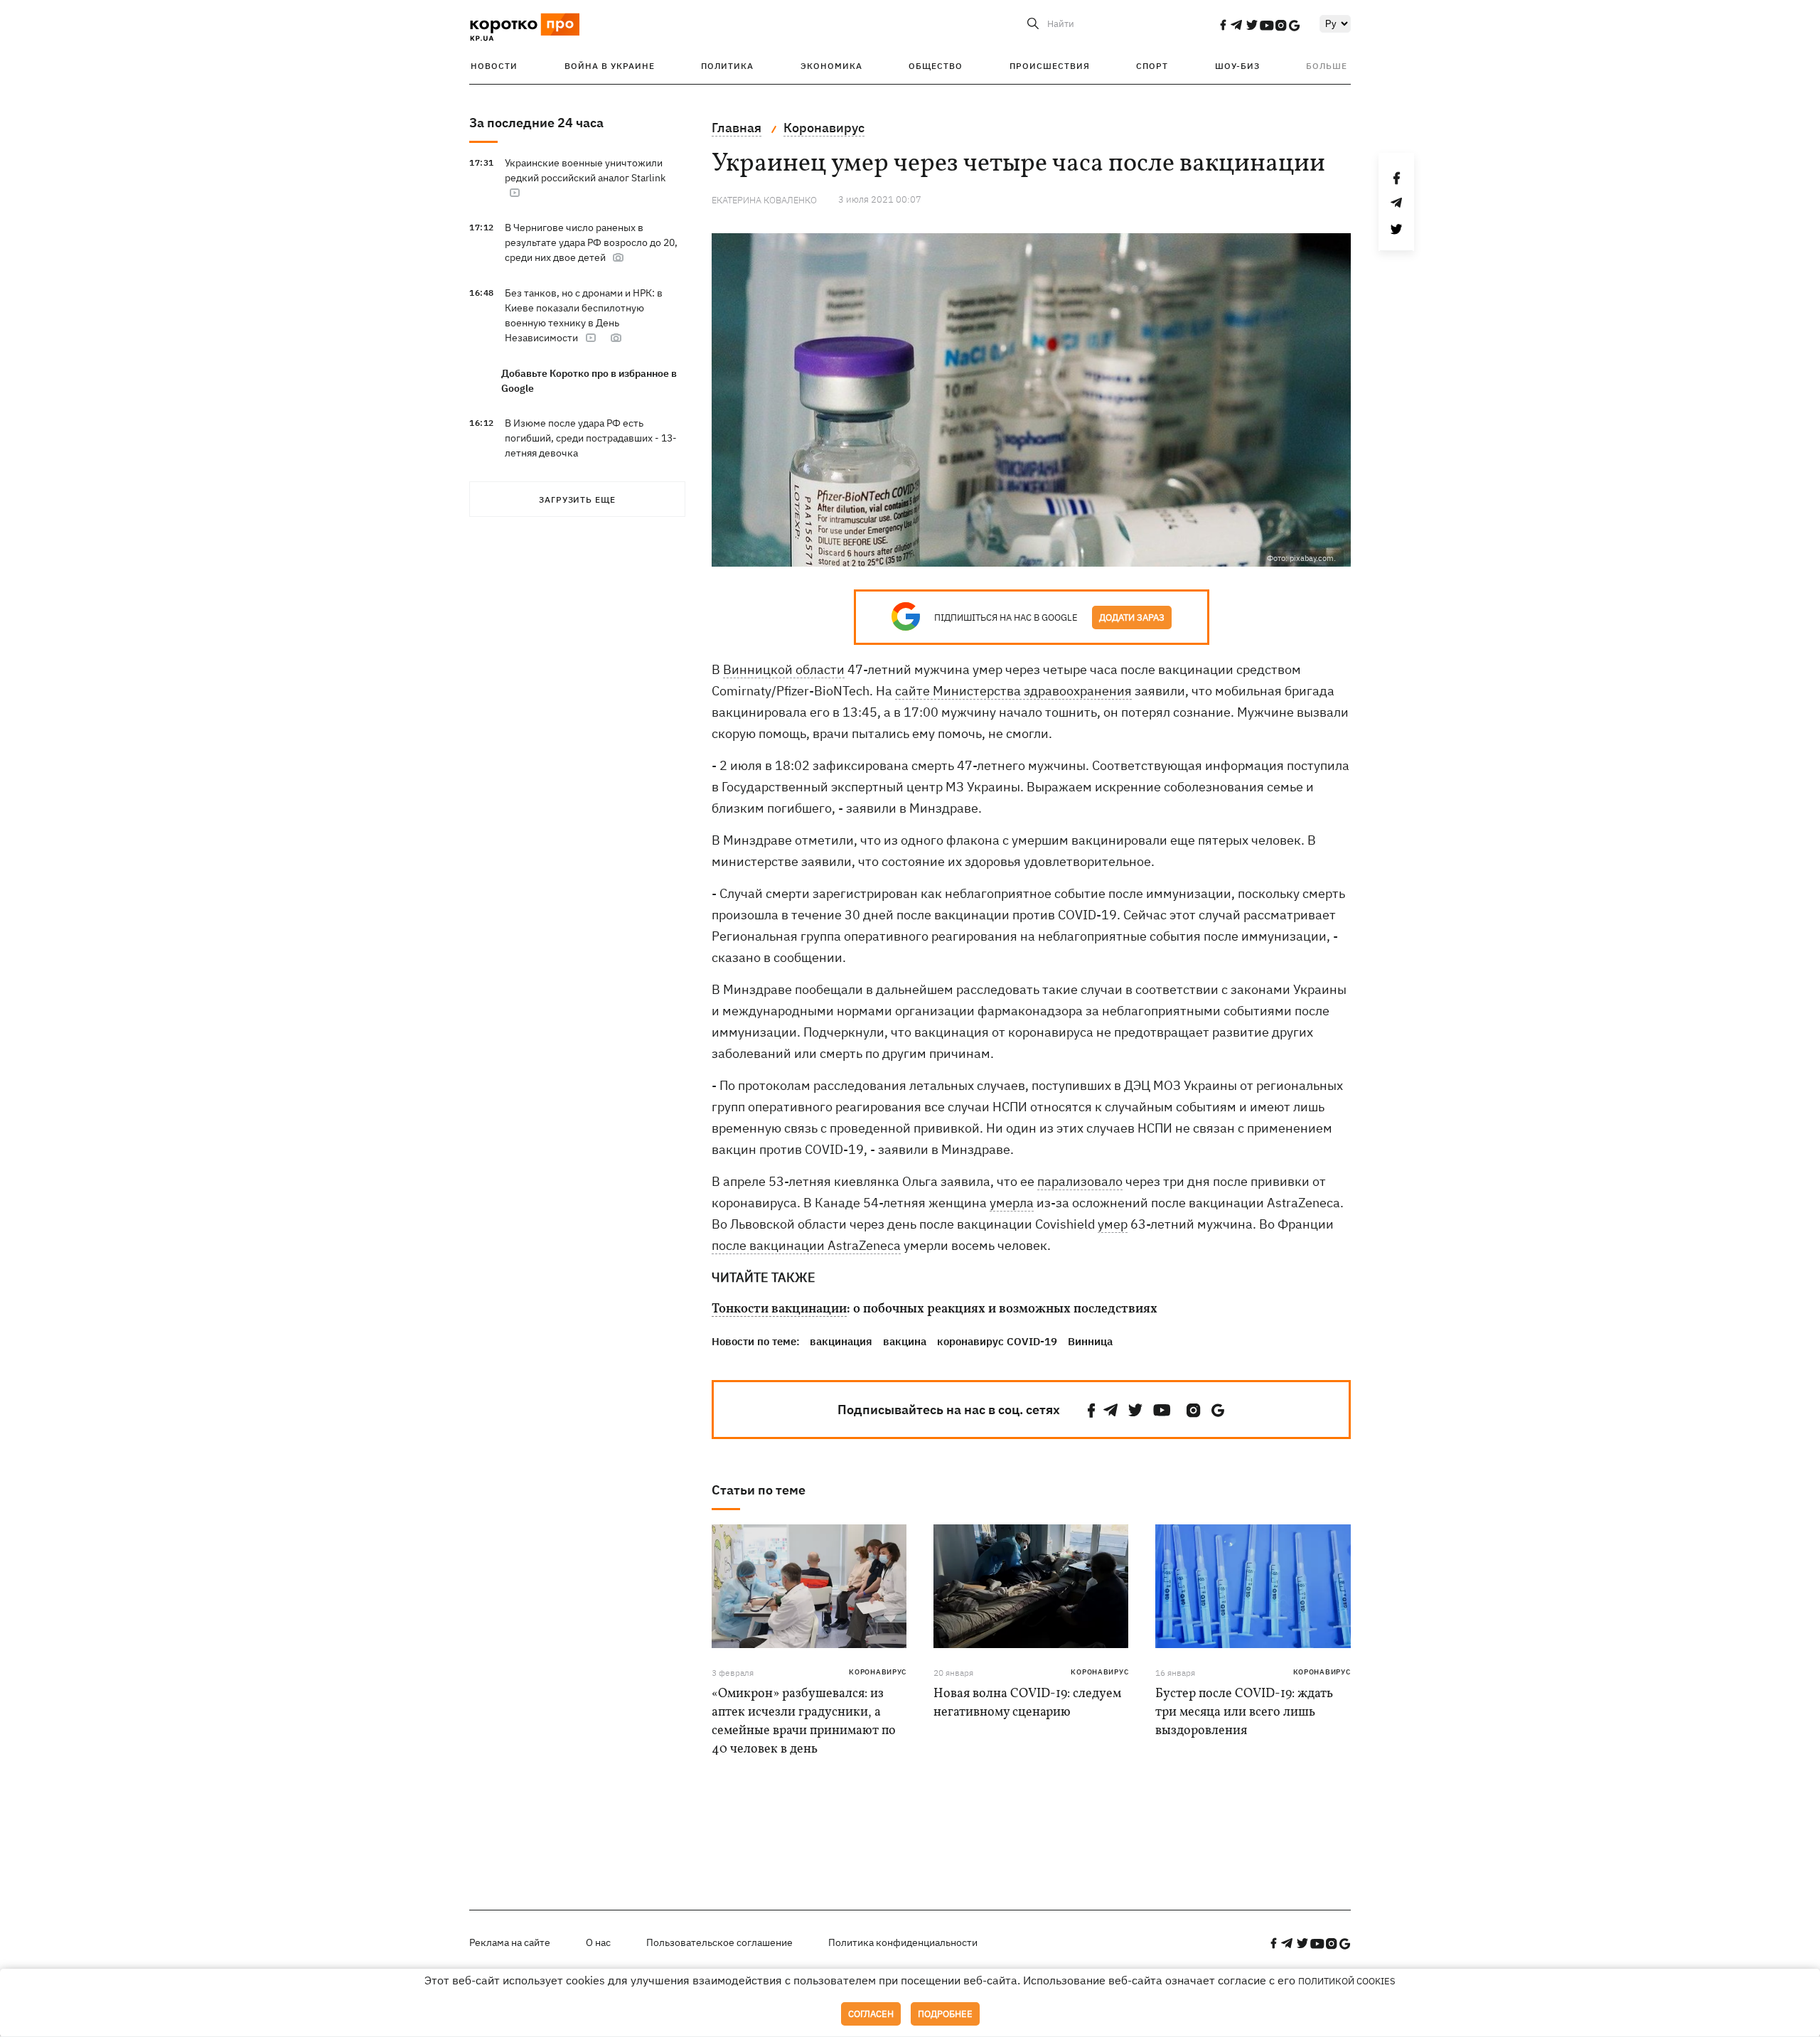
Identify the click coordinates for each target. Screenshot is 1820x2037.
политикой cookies (1347, 1981)
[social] (1223, 25)
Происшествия (1050, 66)
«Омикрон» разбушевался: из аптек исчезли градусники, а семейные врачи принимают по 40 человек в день (804, 1722)
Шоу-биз (1237, 66)
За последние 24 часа (536, 123)
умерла (1012, 1203)
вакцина (905, 1341)
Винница (1090, 1341)
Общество (936, 66)
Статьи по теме (759, 1490)
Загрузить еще (577, 499)
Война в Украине (610, 66)
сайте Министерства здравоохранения (1013, 691)
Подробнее (945, 2014)
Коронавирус (878, 1672)
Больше (1327, 66)
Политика (727, 66)
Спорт (1152, 66)
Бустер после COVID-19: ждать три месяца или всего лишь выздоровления (1244, 1712)
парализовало (1080, 1181)
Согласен (871, 2014)
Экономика (831, 66)
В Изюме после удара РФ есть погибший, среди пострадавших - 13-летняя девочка (591, 438)
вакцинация (841, 1341)
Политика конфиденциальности (903, 1942)
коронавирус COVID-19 (997, 1341)
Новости (494, 66)
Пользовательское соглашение (719, 1942)
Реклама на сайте (510, 1942)
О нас (598, 1942)
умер (1113, 1224)
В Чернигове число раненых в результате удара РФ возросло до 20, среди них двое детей (591, 242)
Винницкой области (784, 669)
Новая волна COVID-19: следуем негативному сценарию (1027, 1703)
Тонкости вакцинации (779, 1310)
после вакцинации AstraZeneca (806, 1245)
